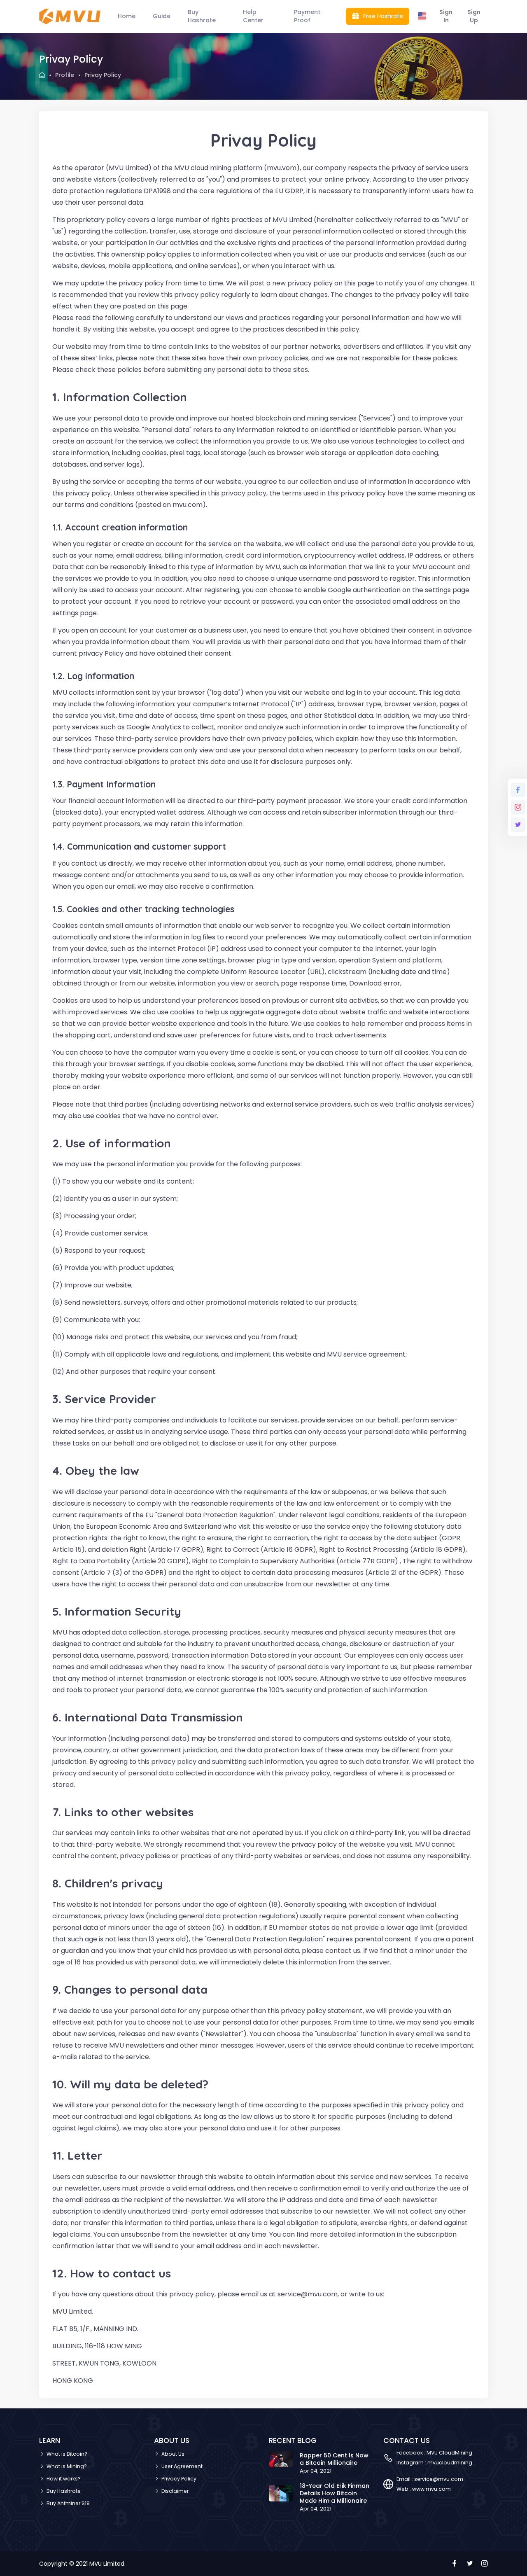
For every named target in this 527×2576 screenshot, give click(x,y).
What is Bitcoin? (67, 2454)
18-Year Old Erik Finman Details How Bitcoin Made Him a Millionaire (335, 2493)
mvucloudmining (450, 2463)
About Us (173, 2454)
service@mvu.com (439, 2479)
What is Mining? (67, 2466)
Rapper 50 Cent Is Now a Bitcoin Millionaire (334, 2459)
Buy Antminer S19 (68, 2503)
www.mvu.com (431, 2489)
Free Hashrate (382, 16)
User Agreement (182, 2466)
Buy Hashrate (64, 2491)
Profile (65, 75)
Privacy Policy (179, 2479)
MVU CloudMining (449, 2453)
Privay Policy (103, 75)
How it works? (64, 2479)
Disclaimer (175, 2491)
